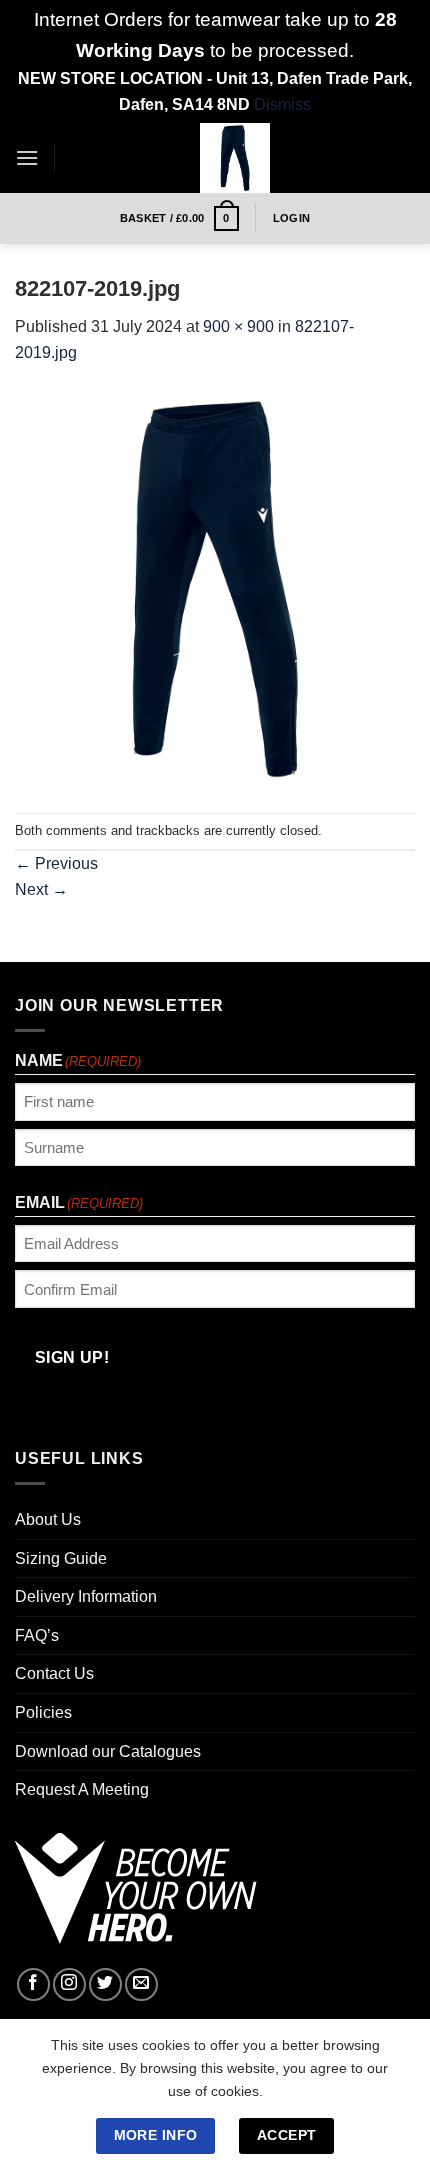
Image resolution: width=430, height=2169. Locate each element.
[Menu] (27, 157)
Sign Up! (72, 1357)
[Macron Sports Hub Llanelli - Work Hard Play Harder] (235, 158)
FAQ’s (37, 1635)
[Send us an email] (141, 1984)
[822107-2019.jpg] (215, 588)
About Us (48, 1519)
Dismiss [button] (282, 104)
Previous (56, 863)
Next (41, 889)
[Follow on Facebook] (33, 1984)
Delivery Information (86, 1596)
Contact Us (54, 1673)
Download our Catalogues (108, 1751)
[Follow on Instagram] (69, 1984)
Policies (43, 1712)
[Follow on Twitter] (105, 1984)
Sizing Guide (61, 1558)
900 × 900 (238, 326)
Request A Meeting (82, 1789)
